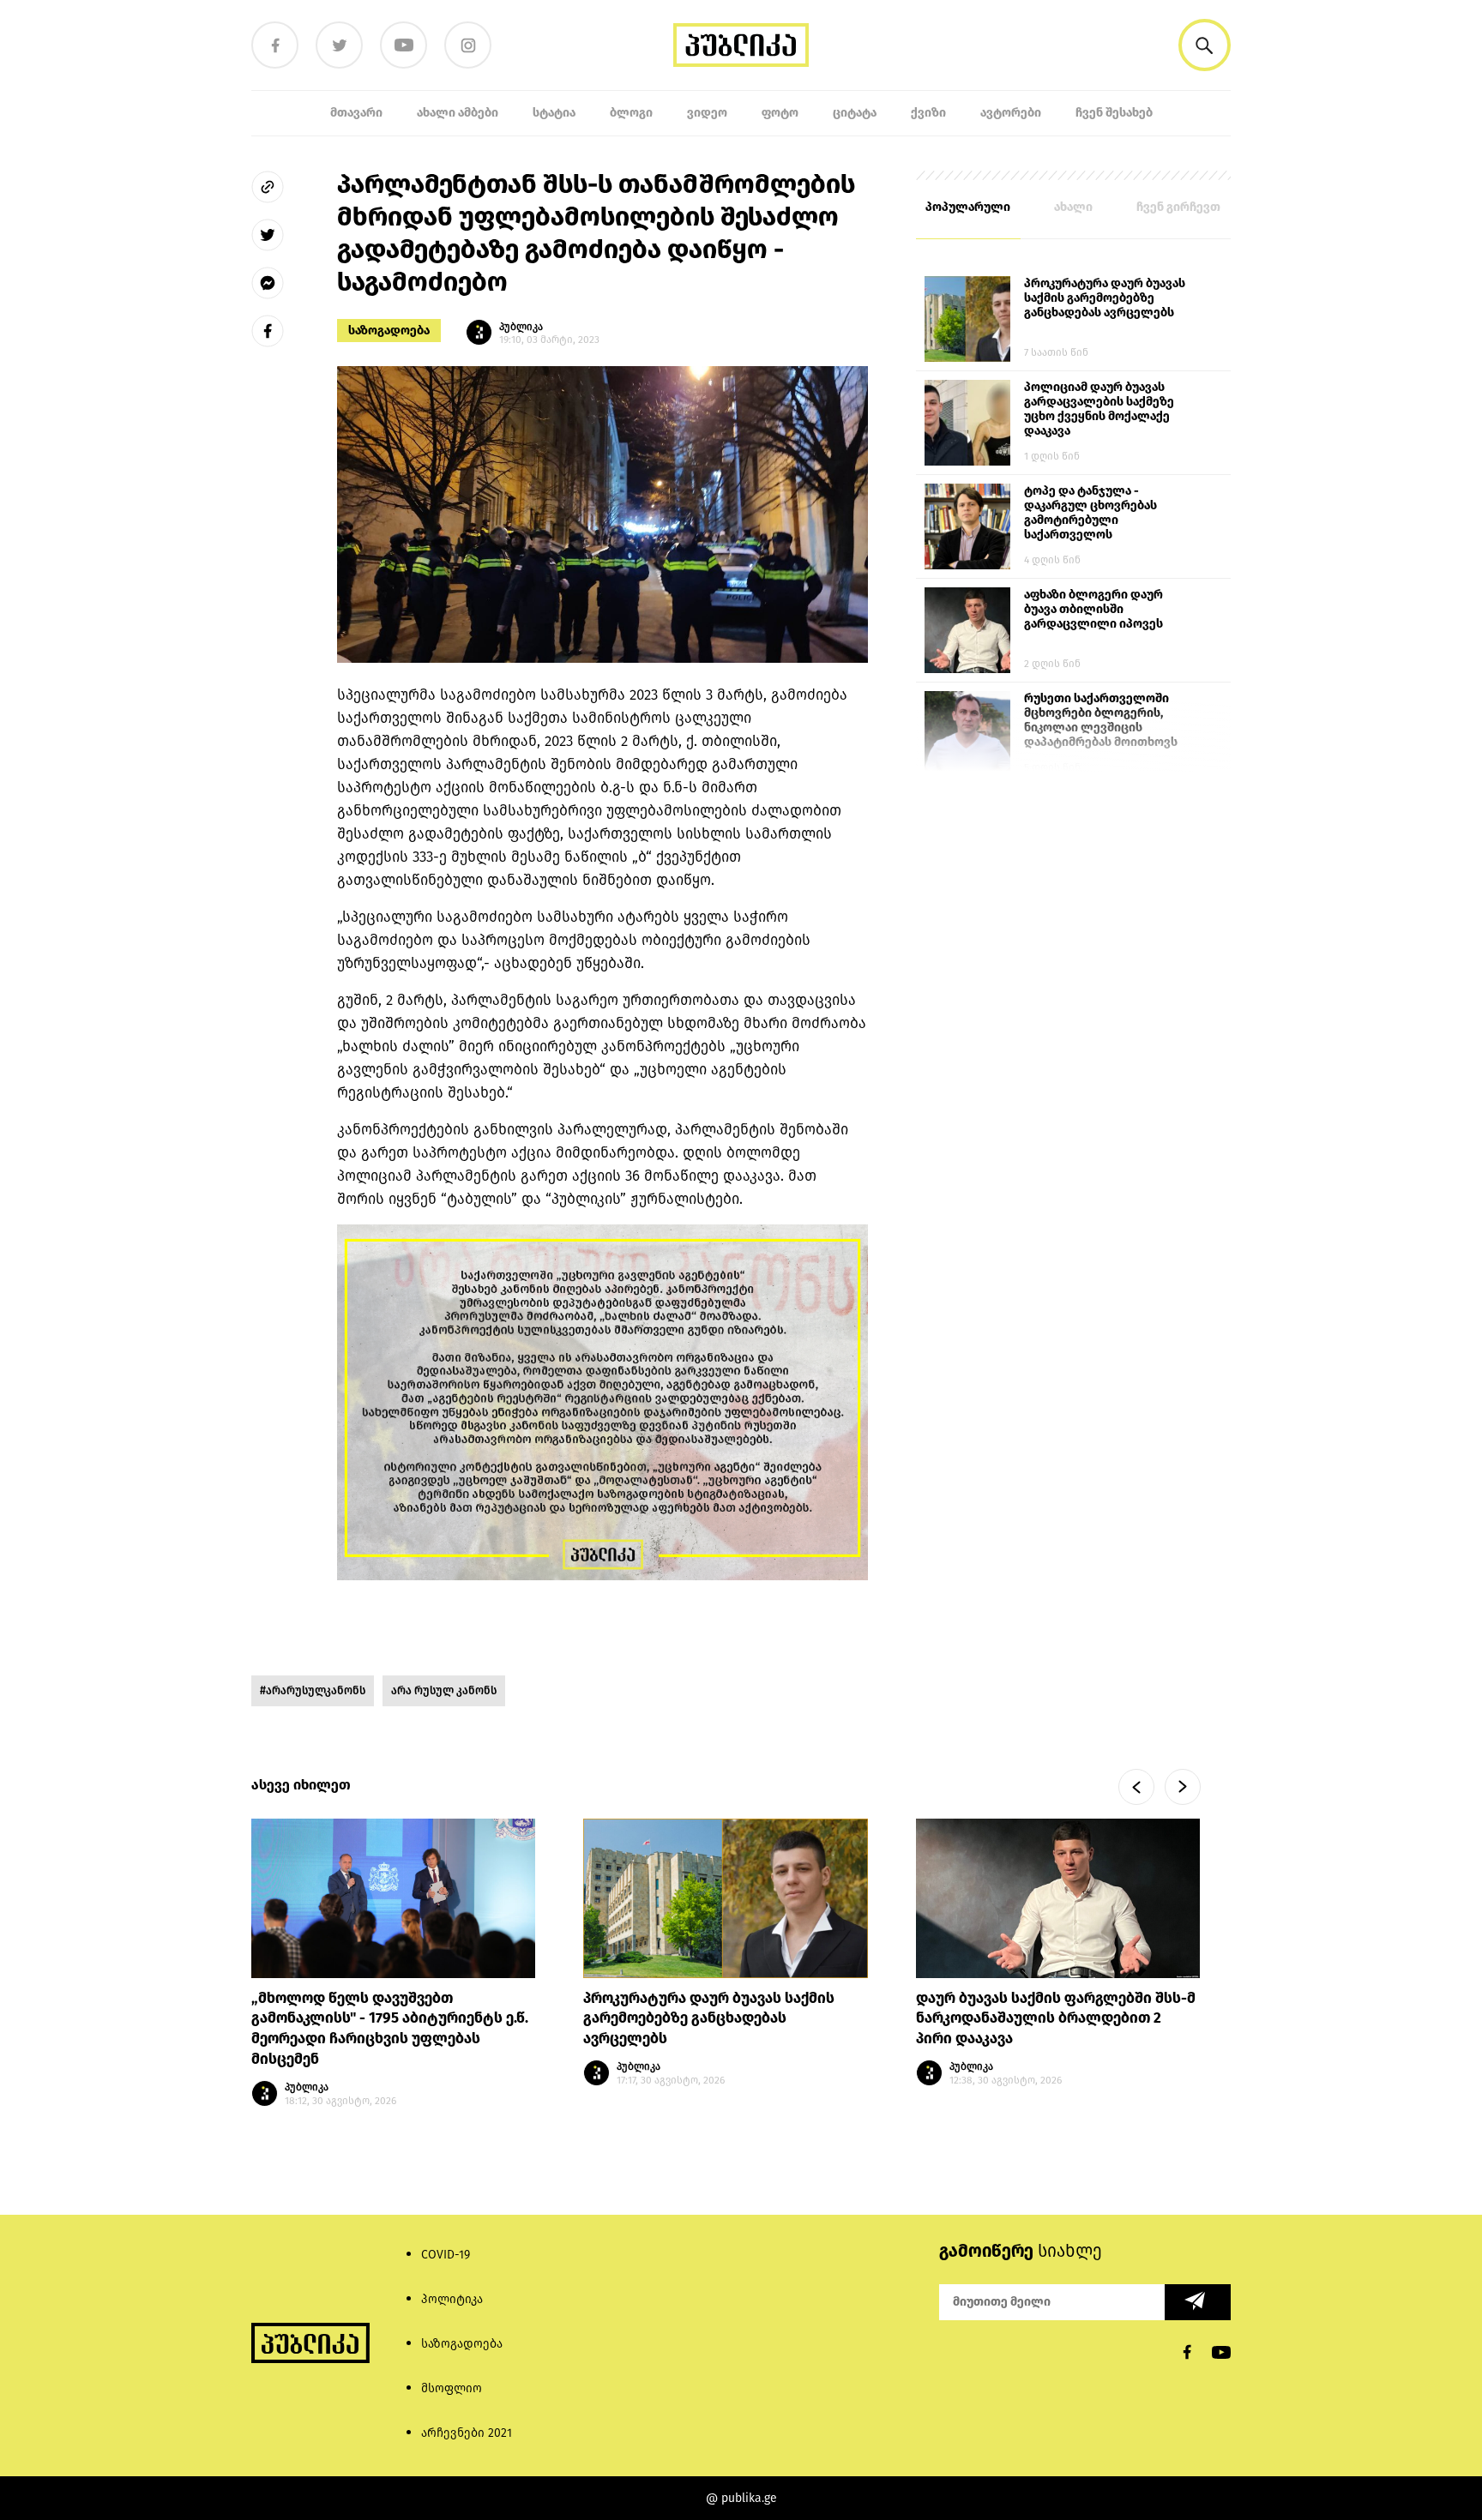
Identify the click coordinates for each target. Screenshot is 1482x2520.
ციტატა (855, 113)
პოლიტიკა (452, 2299)
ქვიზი (928, 113)
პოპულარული (968, 207)
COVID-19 (446, 2255)
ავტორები (1011, 113)
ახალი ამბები (458, 113)
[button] (1205, 45)
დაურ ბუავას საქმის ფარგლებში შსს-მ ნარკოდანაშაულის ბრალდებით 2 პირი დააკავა (1056, 2018)
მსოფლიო (452, 2388)
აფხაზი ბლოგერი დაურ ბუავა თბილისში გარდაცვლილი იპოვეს (1093, 609)
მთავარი (356, 113)
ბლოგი (631, 113)
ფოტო (780, 113)
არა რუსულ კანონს (444, 1690)
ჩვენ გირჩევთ (1178, 207)
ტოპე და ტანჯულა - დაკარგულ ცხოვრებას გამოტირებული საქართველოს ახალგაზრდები (1090, 514)
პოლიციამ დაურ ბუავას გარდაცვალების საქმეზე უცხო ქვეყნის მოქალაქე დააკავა (1099, 409)
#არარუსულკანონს (313, 1690)
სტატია (554, 113)
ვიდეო (707, 113)
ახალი (1073, 207)
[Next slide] (1183, 1787)
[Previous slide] (1136, 1787)
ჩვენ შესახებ (1114, 113)
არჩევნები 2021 (467, 2433)
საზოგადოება (389, 331)
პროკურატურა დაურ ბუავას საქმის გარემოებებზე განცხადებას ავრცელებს (1105, 298)
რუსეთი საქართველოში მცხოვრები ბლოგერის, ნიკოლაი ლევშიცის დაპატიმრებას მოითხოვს (1101, 720)
